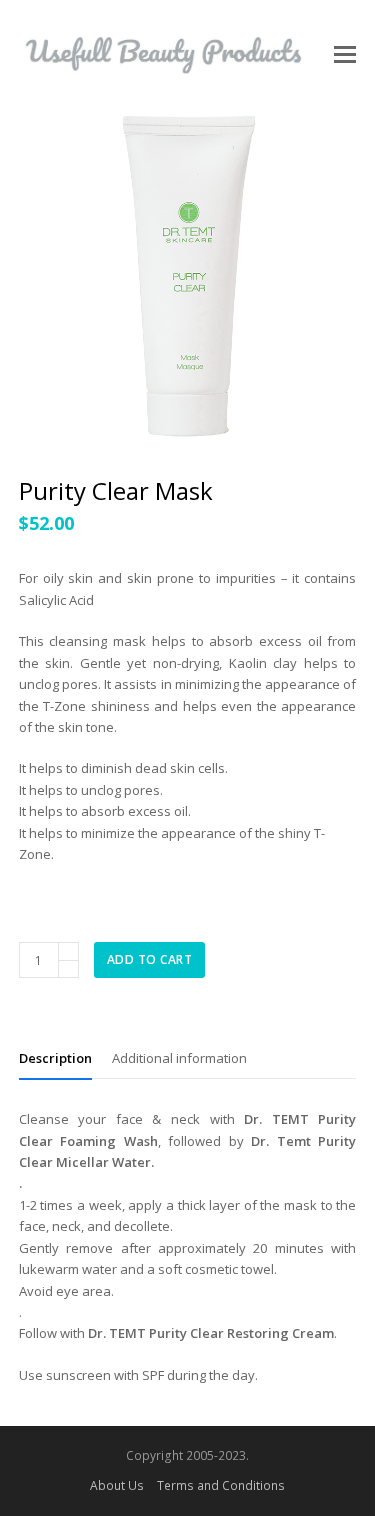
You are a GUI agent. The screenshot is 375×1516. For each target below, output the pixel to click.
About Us (117, 1485)
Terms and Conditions (221, 1485)
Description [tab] (55, 1058)
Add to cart (150, 959)
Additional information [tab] (179, 1058)
